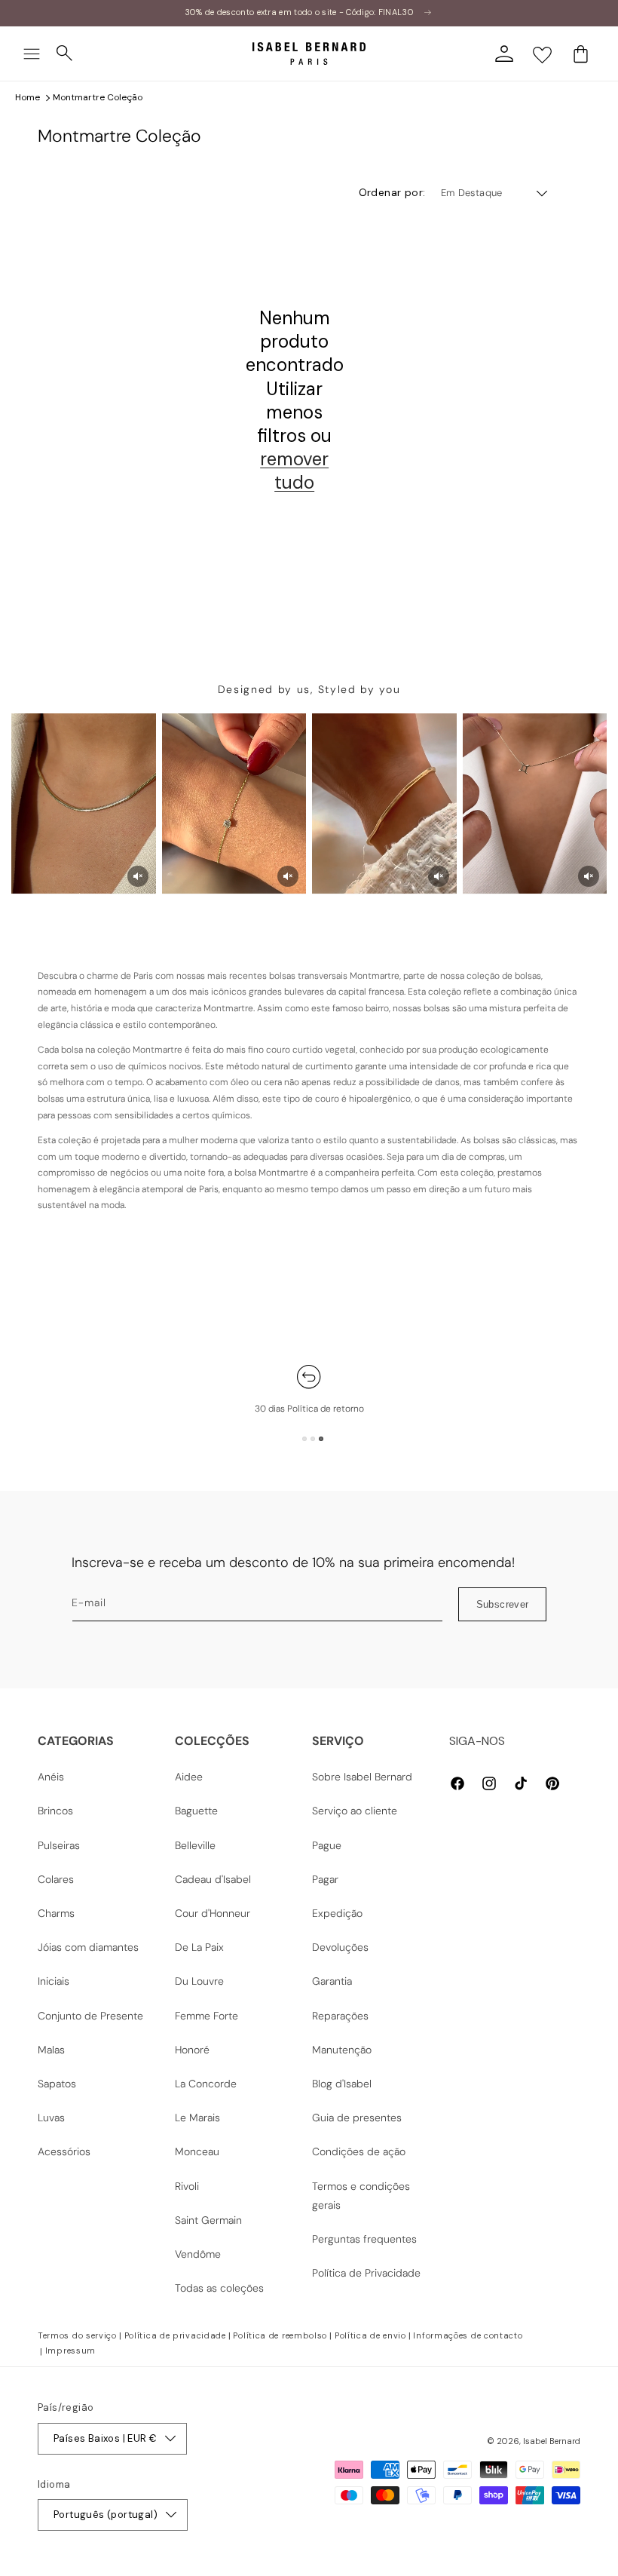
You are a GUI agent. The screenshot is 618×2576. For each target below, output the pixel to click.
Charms (56, 1913)
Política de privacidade (175, 2335)
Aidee (189, 1777)
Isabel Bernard (552, 2441)
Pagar (325, 1879)
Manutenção (342, 2050)
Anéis (51, 1777)
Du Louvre (199, 1981)
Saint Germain (208, 2220)
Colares (56, 1879)
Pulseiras (59, 1845)
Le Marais (197, 2118)
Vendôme (198, 2254)
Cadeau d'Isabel (213, 1879)
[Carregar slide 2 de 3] (313, 1439)
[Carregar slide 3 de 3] (321, 1439)
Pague (327, 1845)
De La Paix (199, 1947)
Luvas (51, 2118)
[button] (32, 54)
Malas (51, 2050)
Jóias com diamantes (88, 1947)
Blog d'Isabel (342, 2084)
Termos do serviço (77, 2335)
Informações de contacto (468, 2335)
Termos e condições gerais (361, 2196)
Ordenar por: (392, 192)
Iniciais (54, 1981)
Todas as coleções (219, 2288)
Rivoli (187, 2186)
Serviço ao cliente (355, 1811)
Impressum (70, 2351)
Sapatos (57, 2084)
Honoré (192, 2050)
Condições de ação (359, 2151)
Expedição (337, 1913)
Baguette (196, 1811)
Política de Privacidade (366, 2273)
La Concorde (206, 2084)
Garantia (332, 1981)
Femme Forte (207, 2016)
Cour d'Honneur (213, 1913)
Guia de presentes (357, 2118)
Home (28, 97)
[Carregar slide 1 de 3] (304, 1439)
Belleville (195, 1845)
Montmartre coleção (98, 97)
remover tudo (294, 471)
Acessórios (64, 2151)
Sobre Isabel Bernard (362, 1777)
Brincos (55, 1811)
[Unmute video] (138, 876)
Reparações (340, 2016)
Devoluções (340, 1947)
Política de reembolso (280, 2335)
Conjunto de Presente (90, 2016)
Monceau (197, 2151)
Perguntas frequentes (364, 2239)
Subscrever (503, 1604)
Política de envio (370, 2335)
